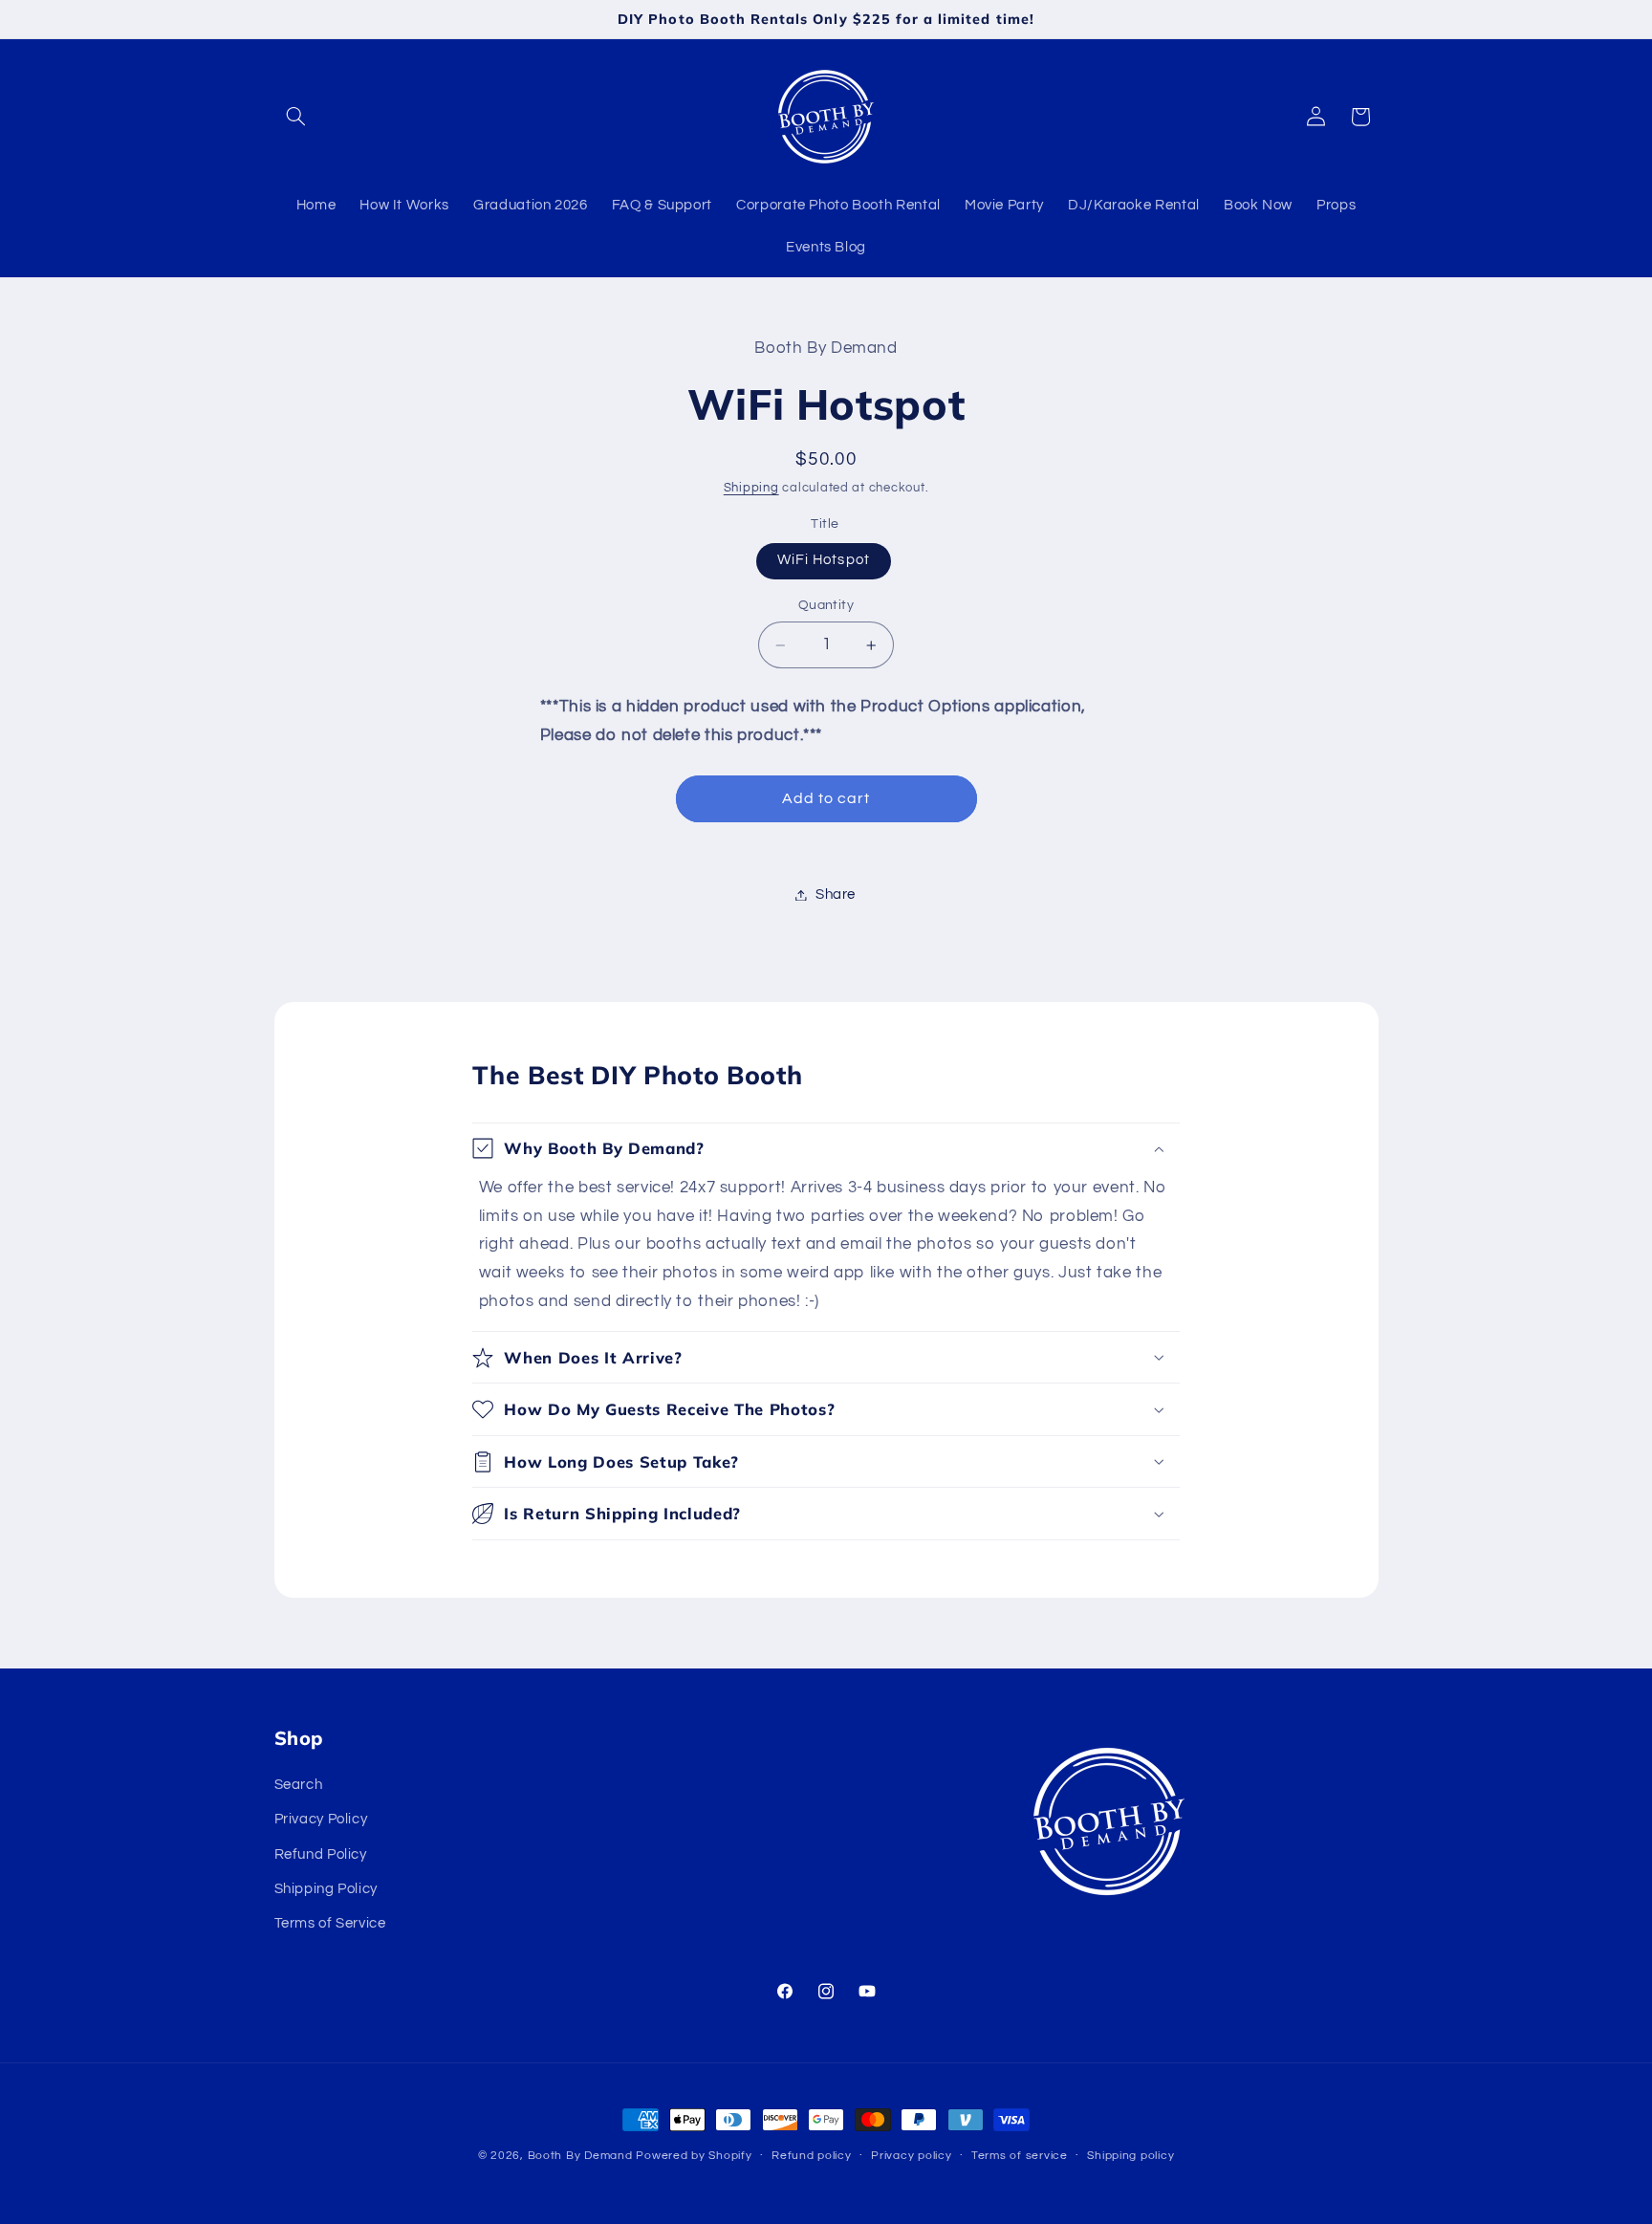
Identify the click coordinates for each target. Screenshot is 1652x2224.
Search (299, 1784)
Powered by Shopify (694, 2156)
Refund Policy (321, 1853)
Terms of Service (330, 1923)
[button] (296, 117)
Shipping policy (1130, 2157)
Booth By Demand (580, 2156)
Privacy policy (911, 2157)
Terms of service (1020, 2157)
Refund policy (812, 2157)
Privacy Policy (321, 1819)
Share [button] (836, 894)
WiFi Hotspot (824, 561)
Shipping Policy (326, 1888)
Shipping (751, 489)
